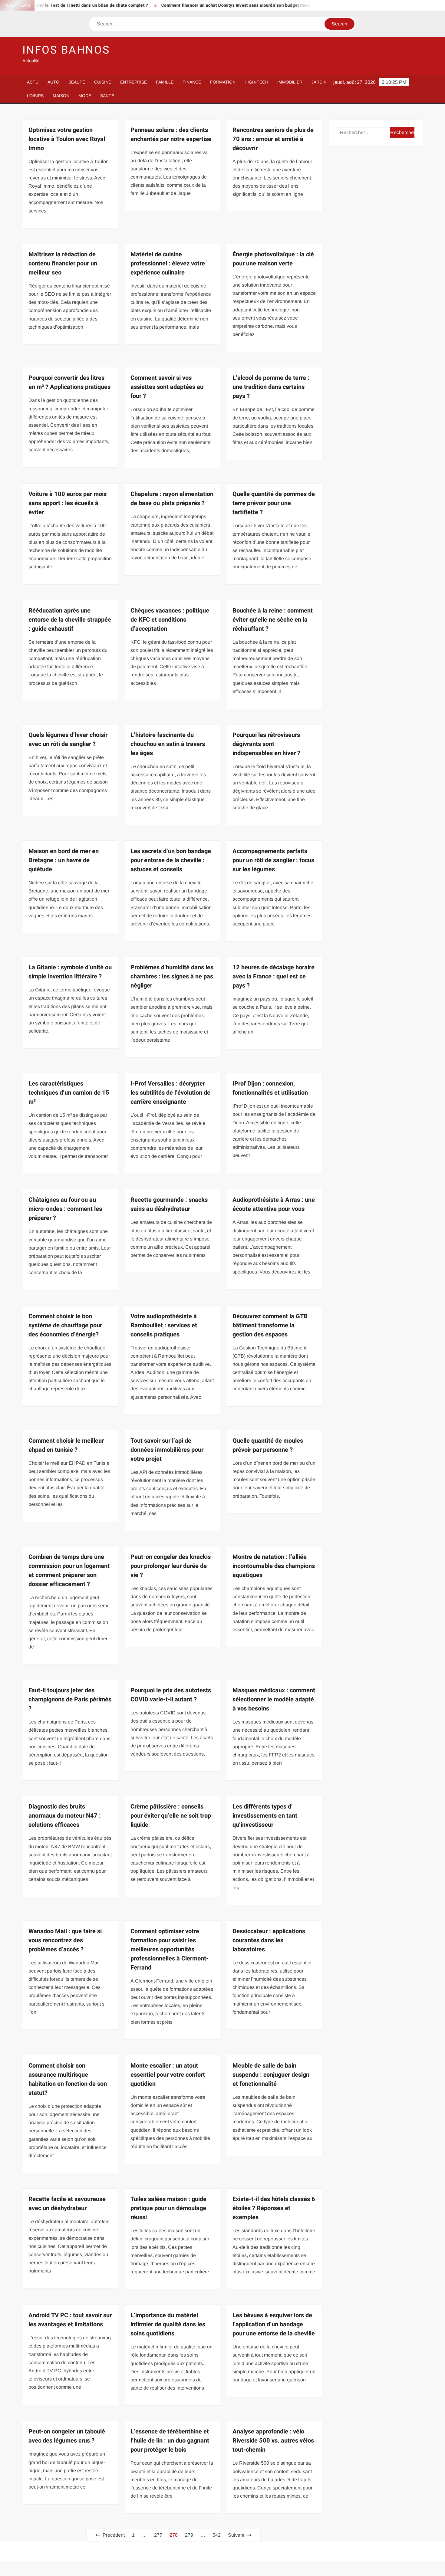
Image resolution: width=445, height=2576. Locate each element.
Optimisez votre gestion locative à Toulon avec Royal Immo (67, 139)
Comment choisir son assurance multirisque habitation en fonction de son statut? (68, 2079)
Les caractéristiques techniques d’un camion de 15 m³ (69, 1093)
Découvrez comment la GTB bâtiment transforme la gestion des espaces (270, 1325)
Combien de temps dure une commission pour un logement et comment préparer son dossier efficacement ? (69, 1571)
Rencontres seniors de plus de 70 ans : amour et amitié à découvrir (273, 139)
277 (158, 2535)
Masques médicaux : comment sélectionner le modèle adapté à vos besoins (274, 1699)
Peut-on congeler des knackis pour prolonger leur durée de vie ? (171, 1566)
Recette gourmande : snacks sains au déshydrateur (169, 1204)
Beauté (77, 82)
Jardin (319, 82)
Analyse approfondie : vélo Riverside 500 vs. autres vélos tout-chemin (273, 2441)
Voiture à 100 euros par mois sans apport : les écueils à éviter (68, 503)
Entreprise (133, 82)
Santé (107, 96)
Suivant (236, 2535)
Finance (192, 82)
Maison (61, 96)
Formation (223, 82)
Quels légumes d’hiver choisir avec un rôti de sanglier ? (68, 739)
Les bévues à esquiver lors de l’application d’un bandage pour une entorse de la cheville (274, 2324)
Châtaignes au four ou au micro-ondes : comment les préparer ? (65, 1209)
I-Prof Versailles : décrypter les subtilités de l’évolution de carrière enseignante (170, 1093)
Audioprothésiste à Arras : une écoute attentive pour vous (274, 1204)
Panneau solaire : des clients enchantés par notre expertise (171, 135)
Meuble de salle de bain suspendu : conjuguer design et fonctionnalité (271, 2075)
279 (189, 2535)
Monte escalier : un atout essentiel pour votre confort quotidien (168, 2075)
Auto (53, 82)
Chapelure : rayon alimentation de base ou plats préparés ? (172, 499)
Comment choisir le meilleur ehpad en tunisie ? (66, 1445)
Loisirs (35, 96)
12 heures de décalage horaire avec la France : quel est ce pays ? (274, 976)
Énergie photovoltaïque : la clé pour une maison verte (273, 259)
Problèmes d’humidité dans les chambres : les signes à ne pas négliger (172, 976)
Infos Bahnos (66, 50)
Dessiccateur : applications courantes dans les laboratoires (269, 1940)
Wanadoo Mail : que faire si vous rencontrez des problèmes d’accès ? (65, 1940)
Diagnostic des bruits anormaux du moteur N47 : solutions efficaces (65, 1816)
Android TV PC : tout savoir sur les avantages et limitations (70, 2320)
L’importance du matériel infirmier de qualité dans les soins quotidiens (168, 2324)
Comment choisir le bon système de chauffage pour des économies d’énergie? (65, 1325)
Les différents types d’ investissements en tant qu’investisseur (265, 1816)
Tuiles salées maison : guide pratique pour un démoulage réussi (168, 2208)
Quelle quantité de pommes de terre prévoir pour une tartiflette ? (274, 503)
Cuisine (103, 82)
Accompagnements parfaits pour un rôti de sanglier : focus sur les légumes (273, 860)
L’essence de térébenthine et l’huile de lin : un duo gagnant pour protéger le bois (170, 2441)
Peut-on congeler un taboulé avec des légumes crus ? (67, 2436)
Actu (33, 82)
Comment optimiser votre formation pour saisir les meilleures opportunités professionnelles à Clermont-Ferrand (170, 1949)
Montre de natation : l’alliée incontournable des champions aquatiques (274, 1566)
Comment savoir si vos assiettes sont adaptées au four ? (167, 387)
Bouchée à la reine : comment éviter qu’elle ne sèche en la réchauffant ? (273, 620)
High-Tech (256, 82)
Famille (165, 82)
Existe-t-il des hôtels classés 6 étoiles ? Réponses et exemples (274, 2208)
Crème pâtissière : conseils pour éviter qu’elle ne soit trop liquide (171, 1816)
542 (217, 2535)
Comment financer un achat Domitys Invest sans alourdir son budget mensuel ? (185, 5)
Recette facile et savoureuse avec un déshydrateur (67, 2204)
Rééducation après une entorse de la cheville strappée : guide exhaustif (70, 620)
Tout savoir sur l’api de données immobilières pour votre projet (167, 1450)
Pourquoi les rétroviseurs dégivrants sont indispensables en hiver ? (266, 744)
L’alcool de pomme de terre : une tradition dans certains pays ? (271, 387)
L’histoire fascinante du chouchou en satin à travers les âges (168, 744)
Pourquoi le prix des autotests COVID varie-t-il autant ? (171, 1695)
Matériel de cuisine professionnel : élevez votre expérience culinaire (168, 263)
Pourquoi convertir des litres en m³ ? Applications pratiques (69, 382)
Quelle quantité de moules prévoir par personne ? (268, 1445)
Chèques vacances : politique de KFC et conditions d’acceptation (170, 620)
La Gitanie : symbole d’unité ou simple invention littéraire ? (70, 972)
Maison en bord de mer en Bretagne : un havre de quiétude (64, 860)
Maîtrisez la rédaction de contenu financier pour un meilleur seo (63, 263)
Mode (85, 96)
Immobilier (290, 82)
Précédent (114, 2535)
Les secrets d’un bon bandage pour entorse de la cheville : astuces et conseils (171, 860)
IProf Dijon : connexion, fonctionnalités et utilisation (270, 1088)
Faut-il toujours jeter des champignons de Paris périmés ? (70, 1699)
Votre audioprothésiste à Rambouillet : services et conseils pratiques (164, 1325)
